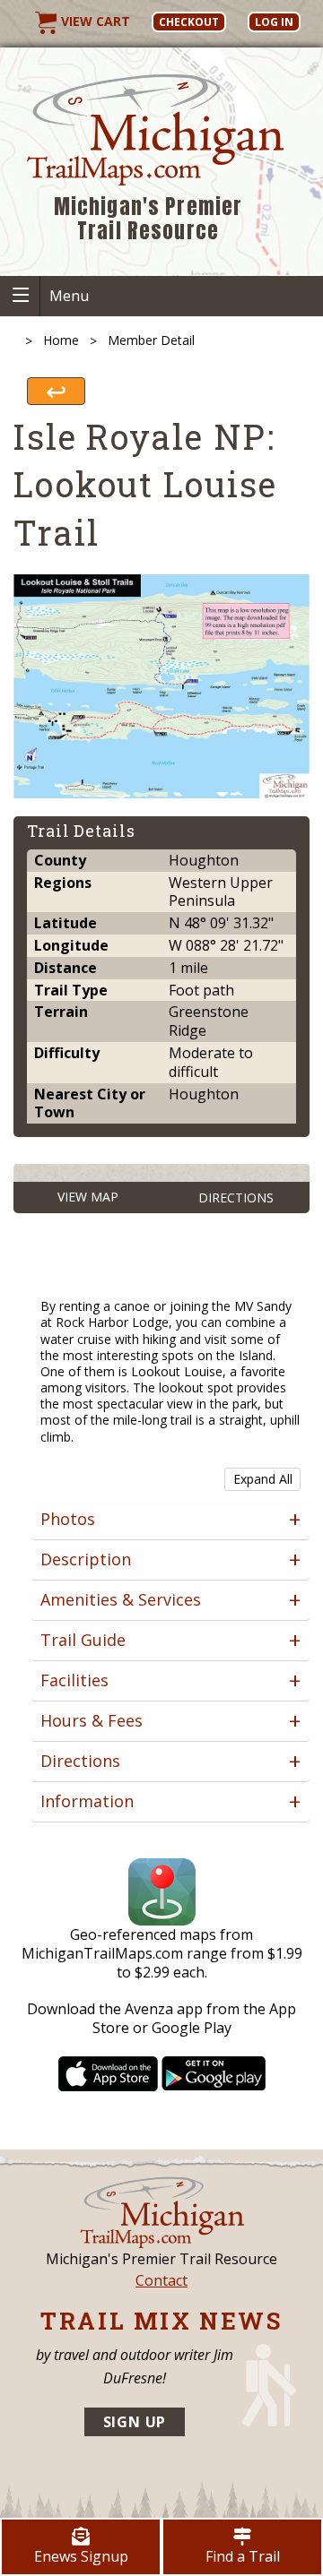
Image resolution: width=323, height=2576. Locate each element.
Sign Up (135, 2422)
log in (274, 22)
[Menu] (20, 296)
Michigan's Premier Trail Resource (148, 219)
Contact (161, 2280)
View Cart (94, 21)
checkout (189, 22)
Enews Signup (81, 2556)
